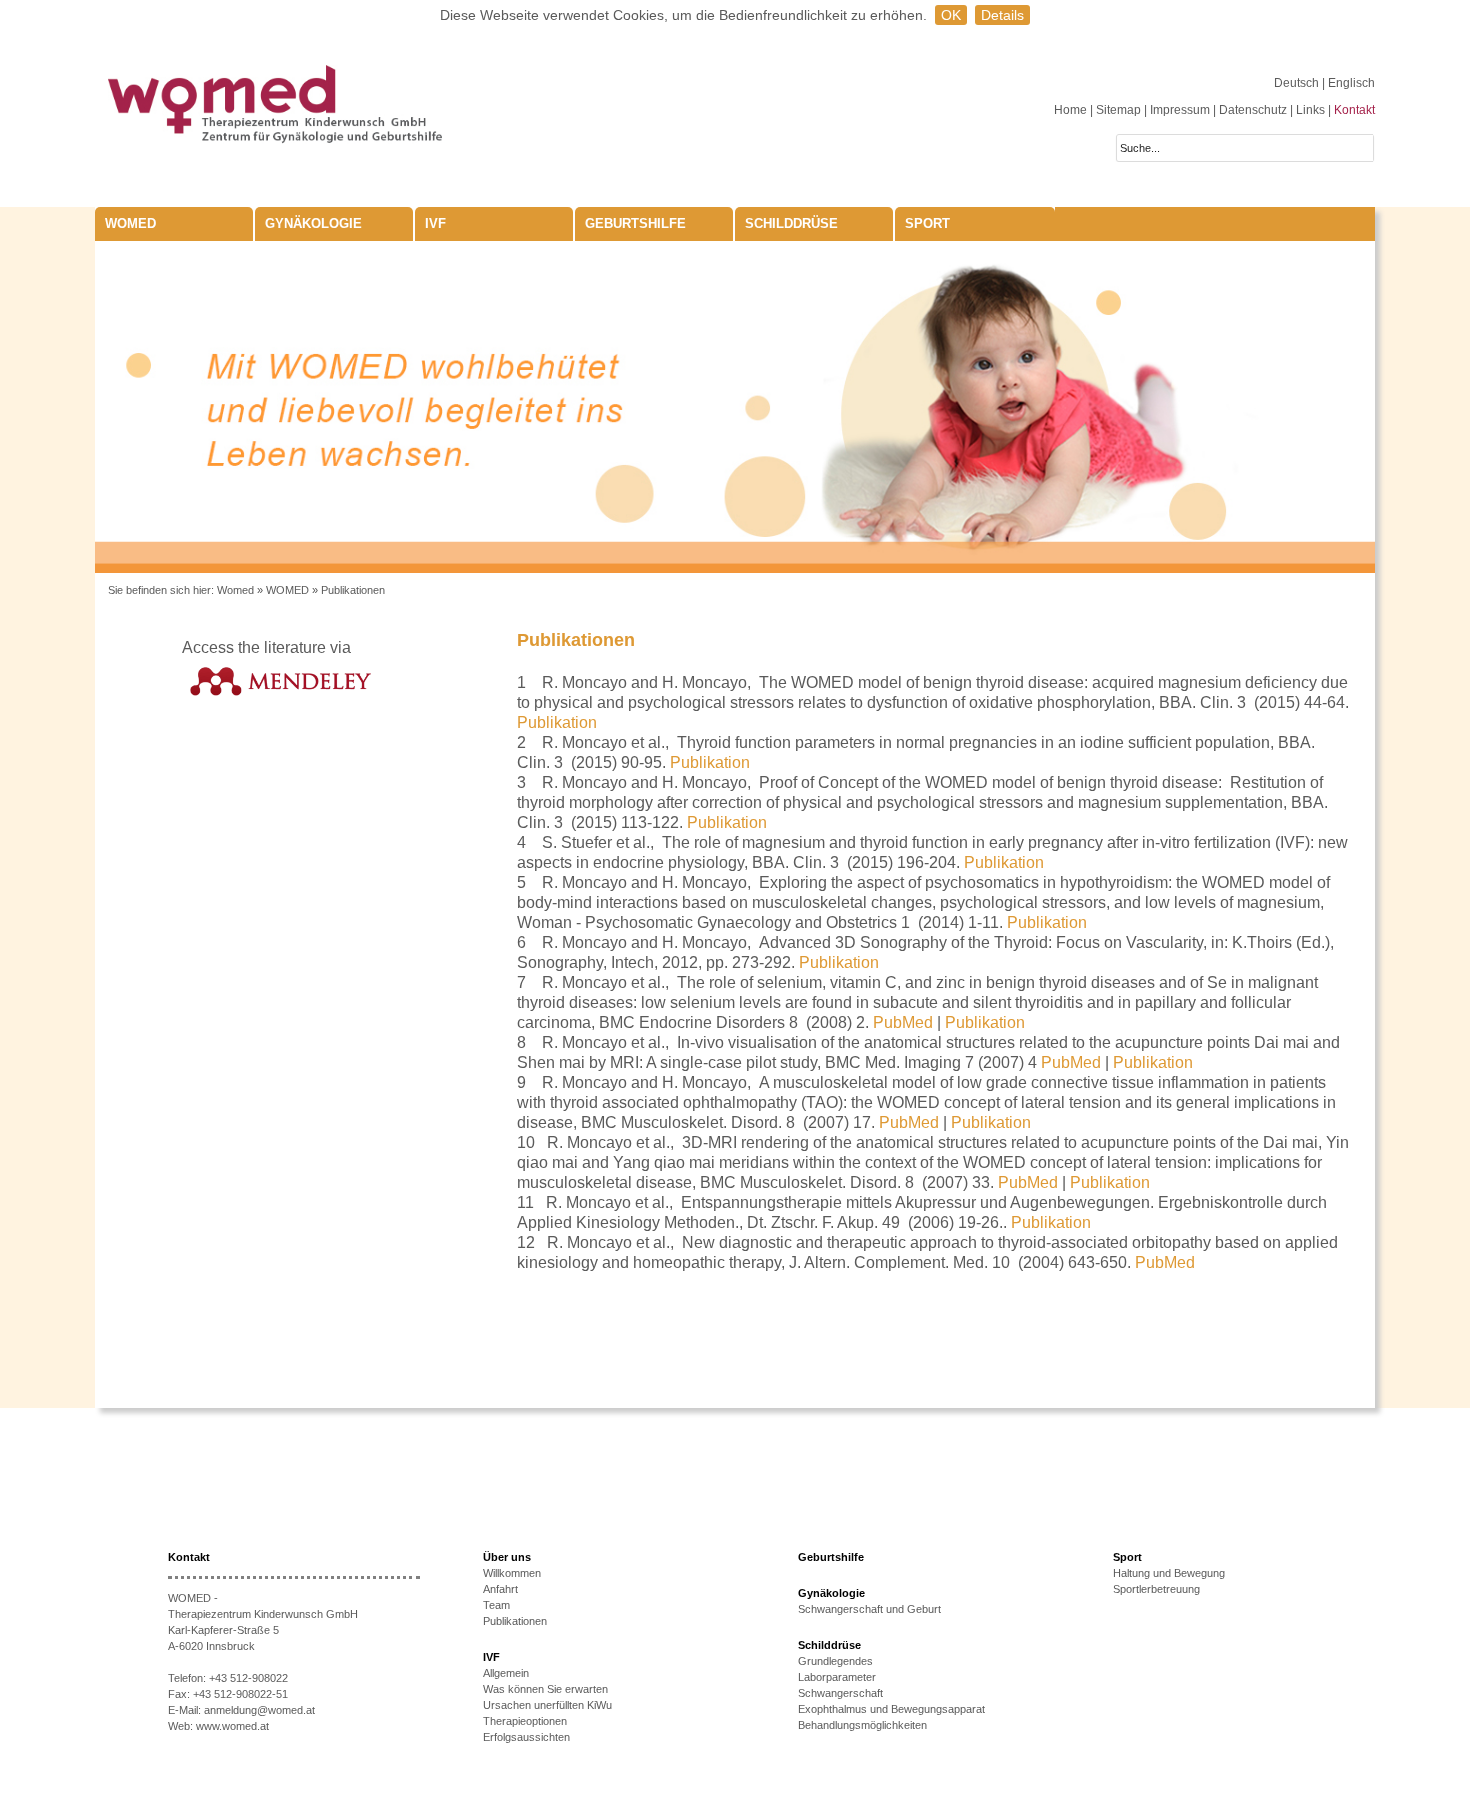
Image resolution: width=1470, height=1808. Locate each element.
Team (496, 1605)
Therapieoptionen (525, 1721)
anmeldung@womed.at (259, 1710)
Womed (235, 590)
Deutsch (1298, 83)
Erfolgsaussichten (526, 1737)
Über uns (507, 1557)
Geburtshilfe (635, 223)
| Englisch (1348, 83)
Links (1310, 110)
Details (1002, 15)
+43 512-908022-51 (240, 1694)
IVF (435, 223)
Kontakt (1354, 110)
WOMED (130, 223)
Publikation (557, 722)
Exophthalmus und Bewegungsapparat (891, 1709)
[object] (735, 407)
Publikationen (353, 590)
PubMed (903, 1022)
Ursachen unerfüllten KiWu (547, 1705)
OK (951, 15)
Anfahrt (500, 1589)
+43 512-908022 (248, 1678)
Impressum (1180, 110)
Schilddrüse (791, 223)
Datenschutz (1253, 110)
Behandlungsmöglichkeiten (862, 1725)
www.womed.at (232, 1726)
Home (1070, 110)
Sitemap (1118, 110)
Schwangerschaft (840, 1693)
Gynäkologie (313, 223)
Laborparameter (837, 1677)
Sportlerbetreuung (1156, 1589)
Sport (927, 223)
